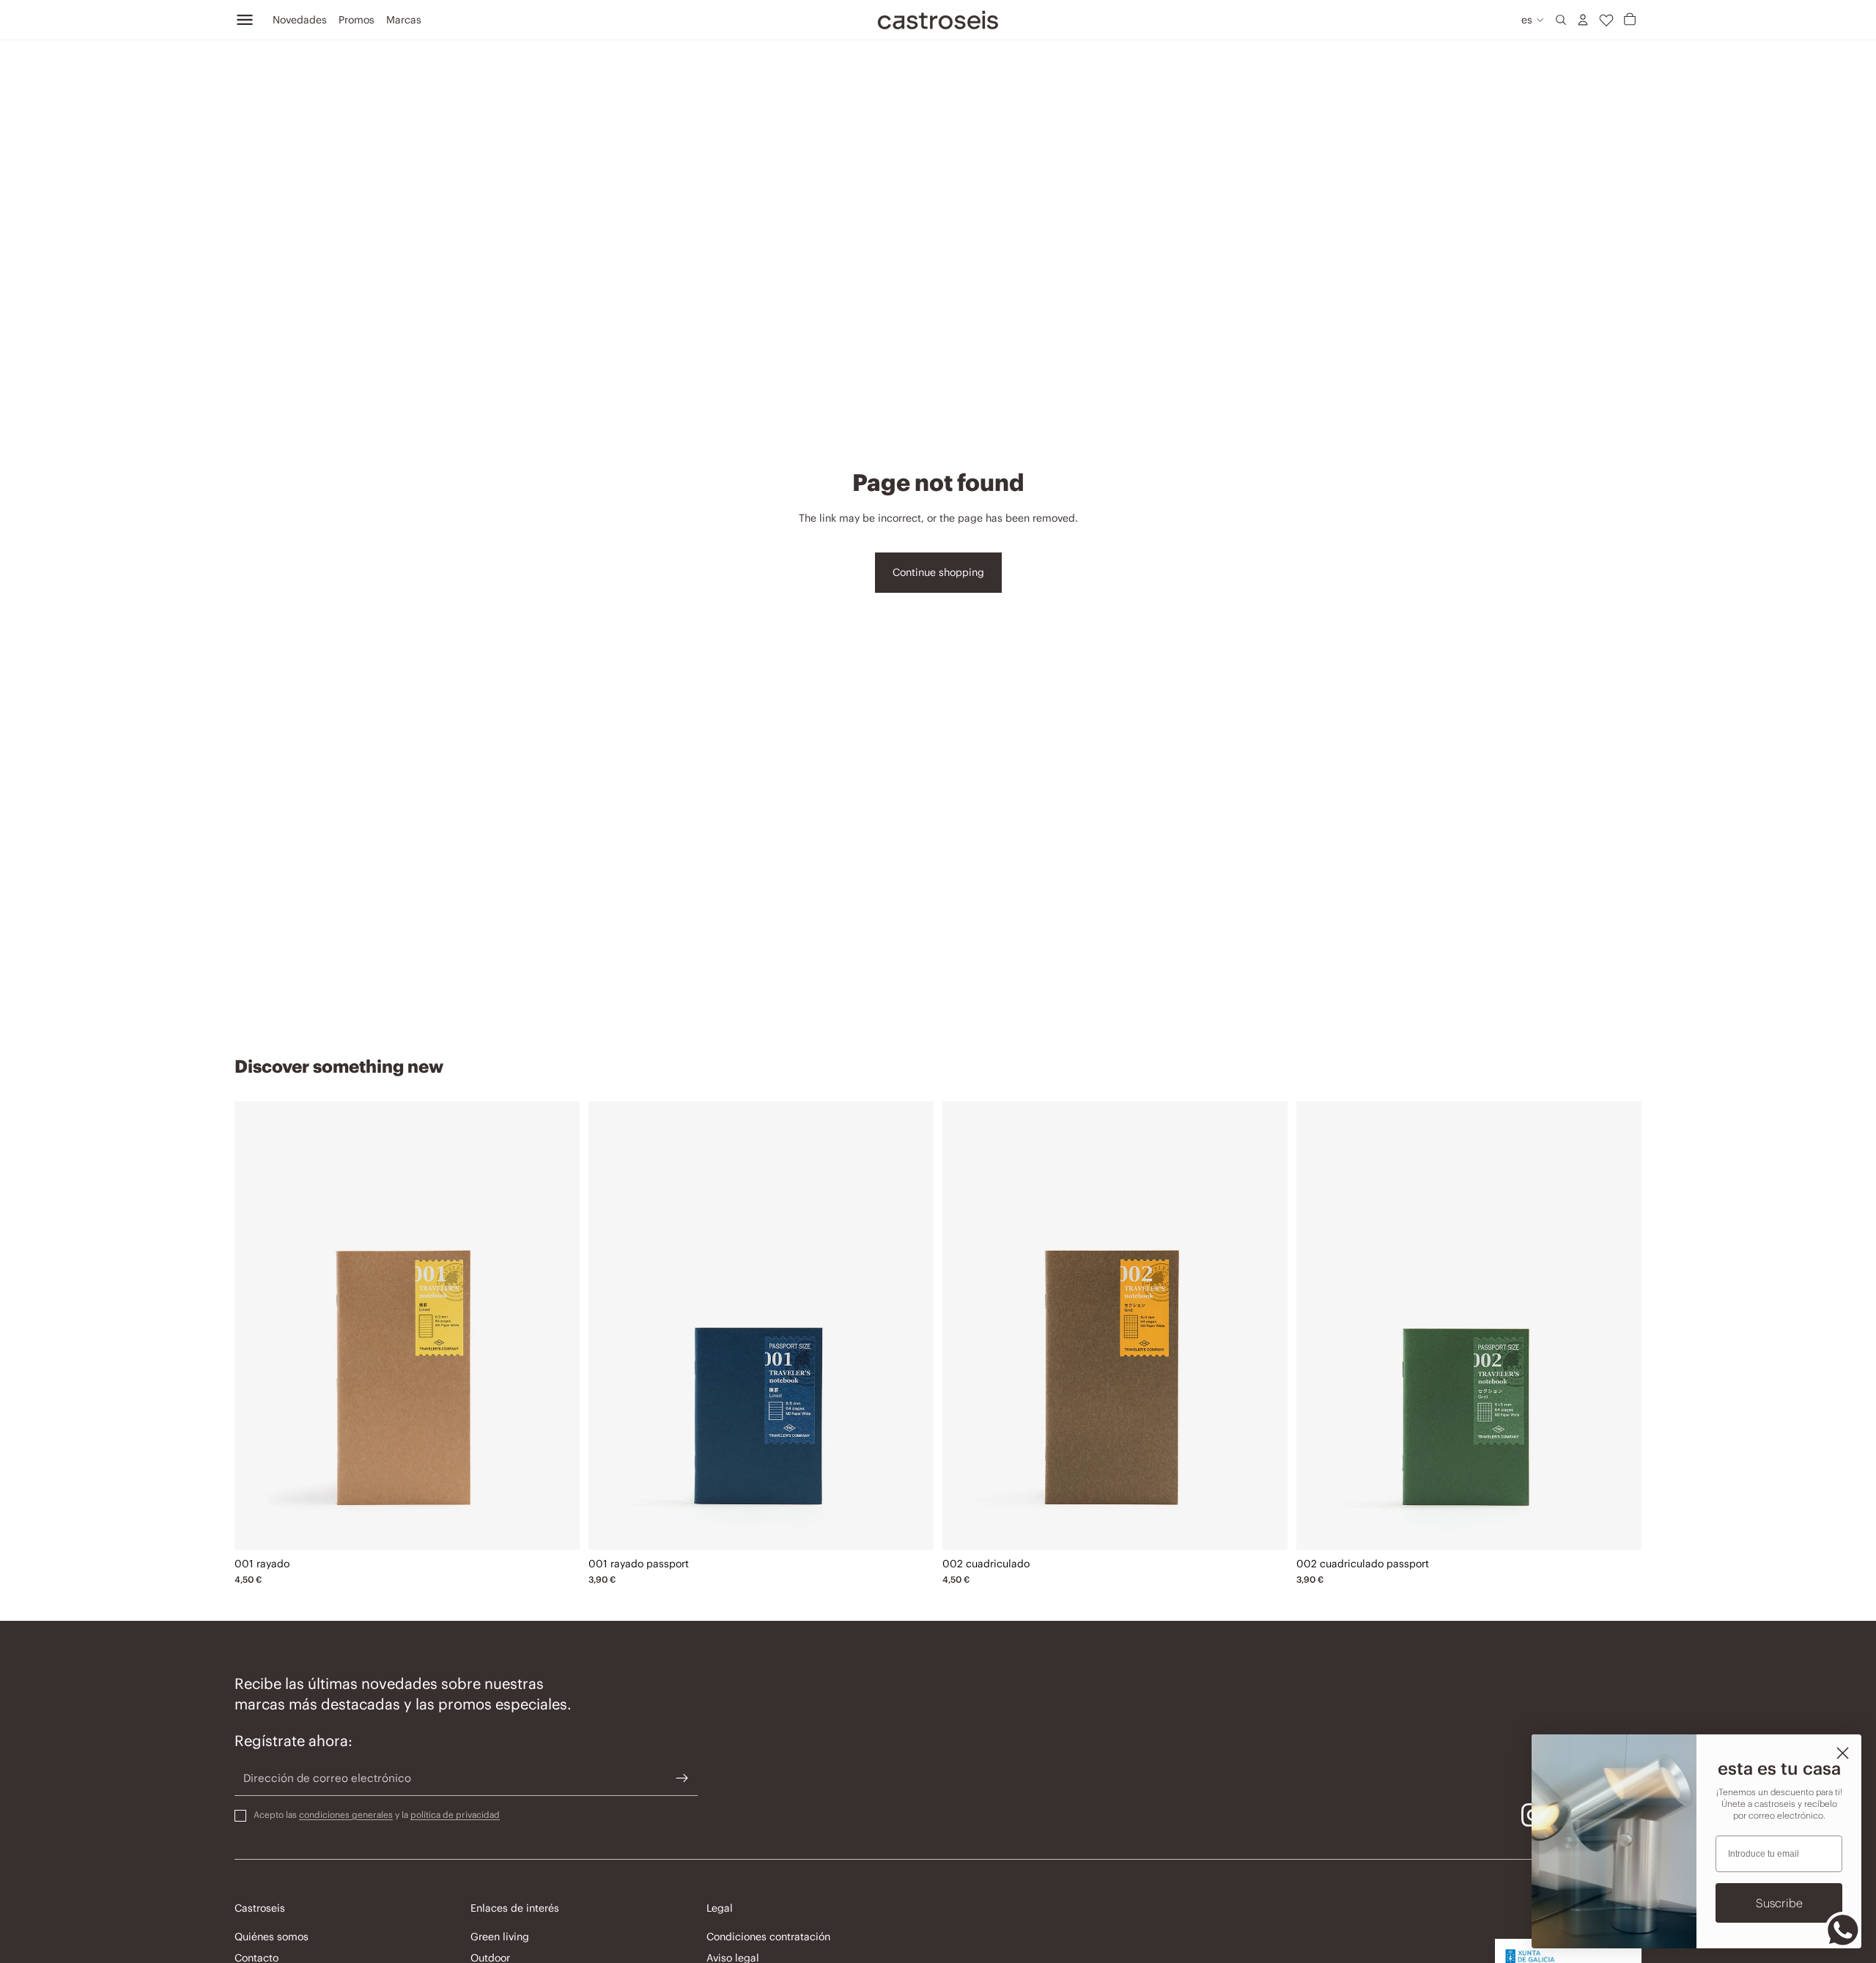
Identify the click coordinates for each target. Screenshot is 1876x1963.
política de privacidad (455, 1814)
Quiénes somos (272, 1937)
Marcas (404, 20)
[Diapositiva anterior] (256, 1326)
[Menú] (245, 20)
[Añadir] (558, 1527)
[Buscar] (1561, 20)
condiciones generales (346, 1814)
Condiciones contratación (768, 1937)
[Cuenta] (1583, 20)
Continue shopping (938, 572)
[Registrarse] (682, 1778)
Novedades (300, 20)
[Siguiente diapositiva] (558, 1326)
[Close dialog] (1843, 1753)
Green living (500, 1937)
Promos (357, 20)
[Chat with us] (1843, 1930)
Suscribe (1779, 1903)
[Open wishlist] (1606, 20)
